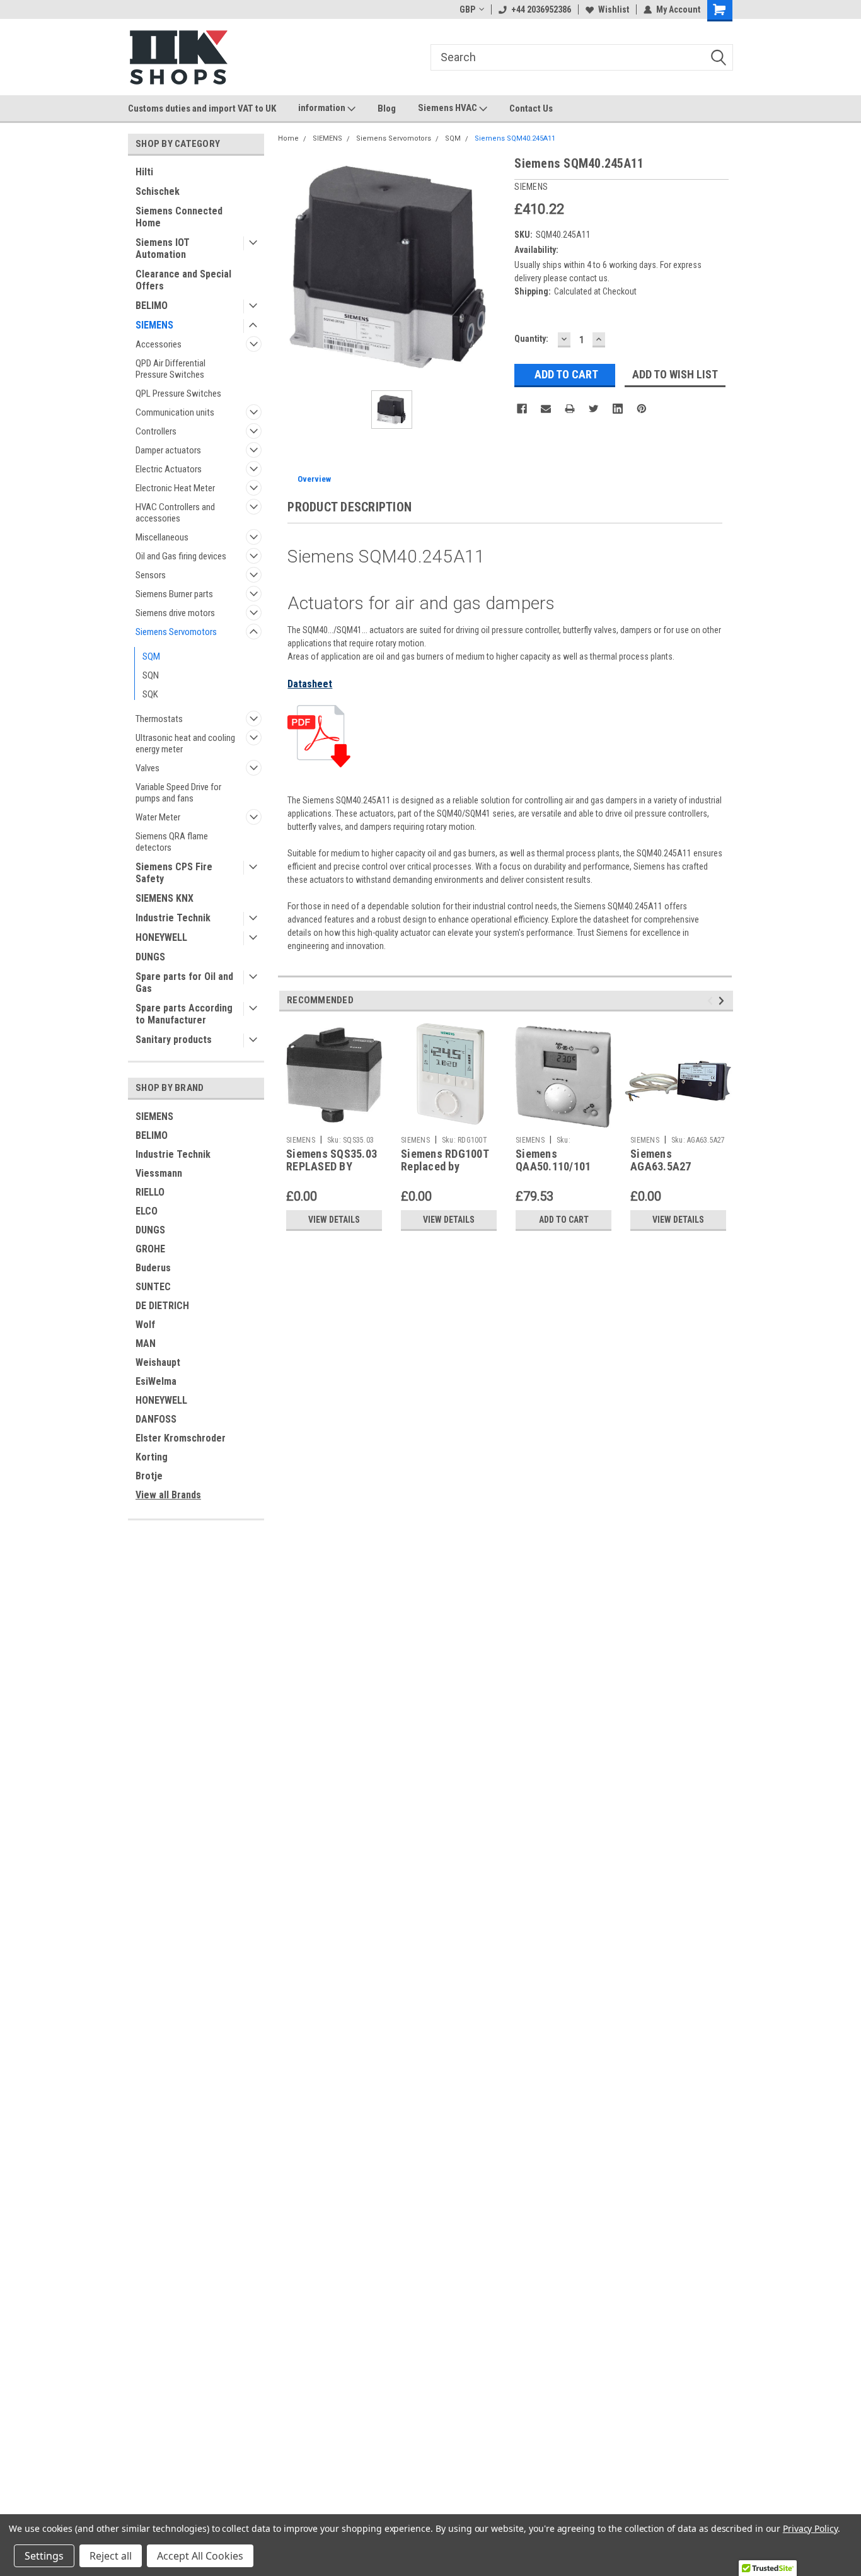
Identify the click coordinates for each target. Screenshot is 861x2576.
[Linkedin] (618, 409)
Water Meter (158, 817)
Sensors (151, 575)
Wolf (145, 1325)
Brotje (149, 1476)
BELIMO (152, 306)
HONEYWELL (161, 937)
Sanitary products (174, 1040)
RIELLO (150, 1192)
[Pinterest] (642, 409)
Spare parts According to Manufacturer (184, 1014)
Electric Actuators (169, 469)
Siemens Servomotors (176, 632)
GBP (467, 9)
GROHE (150, 1249)
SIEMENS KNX (165, 898)
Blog (387, 108)
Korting (152, 1457)
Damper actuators (168, 450)
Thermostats (159, 719)
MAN (146, 1343)
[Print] (570, 409)
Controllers (156, 431)
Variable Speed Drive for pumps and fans (178, 793)
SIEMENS (154, 325)
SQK (150, 694)
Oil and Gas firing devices (181, 556)
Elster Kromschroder (181, 1438)
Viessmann (159, 1173)
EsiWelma (156, 1381)
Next (723, 1000)
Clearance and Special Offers (183, 280)
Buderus (153, 1268)
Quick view (678, 1121)
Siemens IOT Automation (163, 248)
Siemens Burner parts (174, 594)
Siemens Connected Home (179, 217)
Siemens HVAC (448, 108)
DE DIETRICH (162, 1306)
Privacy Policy (810, 2528)
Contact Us (531, 108)
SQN (151, 675)
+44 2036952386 (541, 9)
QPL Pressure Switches (178, 393)
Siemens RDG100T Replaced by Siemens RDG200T (445, 1167)
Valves (147, 768)
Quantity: (531, 339)
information (323, 108)
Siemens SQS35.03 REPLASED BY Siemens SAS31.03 (332, 1167)
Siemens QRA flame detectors (172, 842)
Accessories (159, 344)
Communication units (175, 412)
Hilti (144, 172)
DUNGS (150, 957)
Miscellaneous (162, 537)
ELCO (147, 1211)
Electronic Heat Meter (175, 488)
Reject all (111, 2556)
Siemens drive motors (175, 613)
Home (288, 138)
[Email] (546, 409)
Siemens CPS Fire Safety (174, 873)
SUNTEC (153, 1287)
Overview (314, 479)
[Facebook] (522, 409)
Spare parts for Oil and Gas (184, 982)
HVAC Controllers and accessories (175, 513)
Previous (712, 1000)
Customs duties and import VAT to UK (202, 108)
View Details (334, 1220)
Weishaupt (158, 1362)
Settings (44, 2556)
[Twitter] (594, 409)
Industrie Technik (173, 918)
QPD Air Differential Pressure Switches (170, 369)
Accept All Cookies (200, 2556)
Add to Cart (564, 1220)
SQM (151, 656)
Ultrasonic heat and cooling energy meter (185, 743)
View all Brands (168, 1495)
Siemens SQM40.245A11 (515, 138)
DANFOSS (156, 1419)
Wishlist (614, 9)
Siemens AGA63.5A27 (661, 1160)
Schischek (158, 191)
